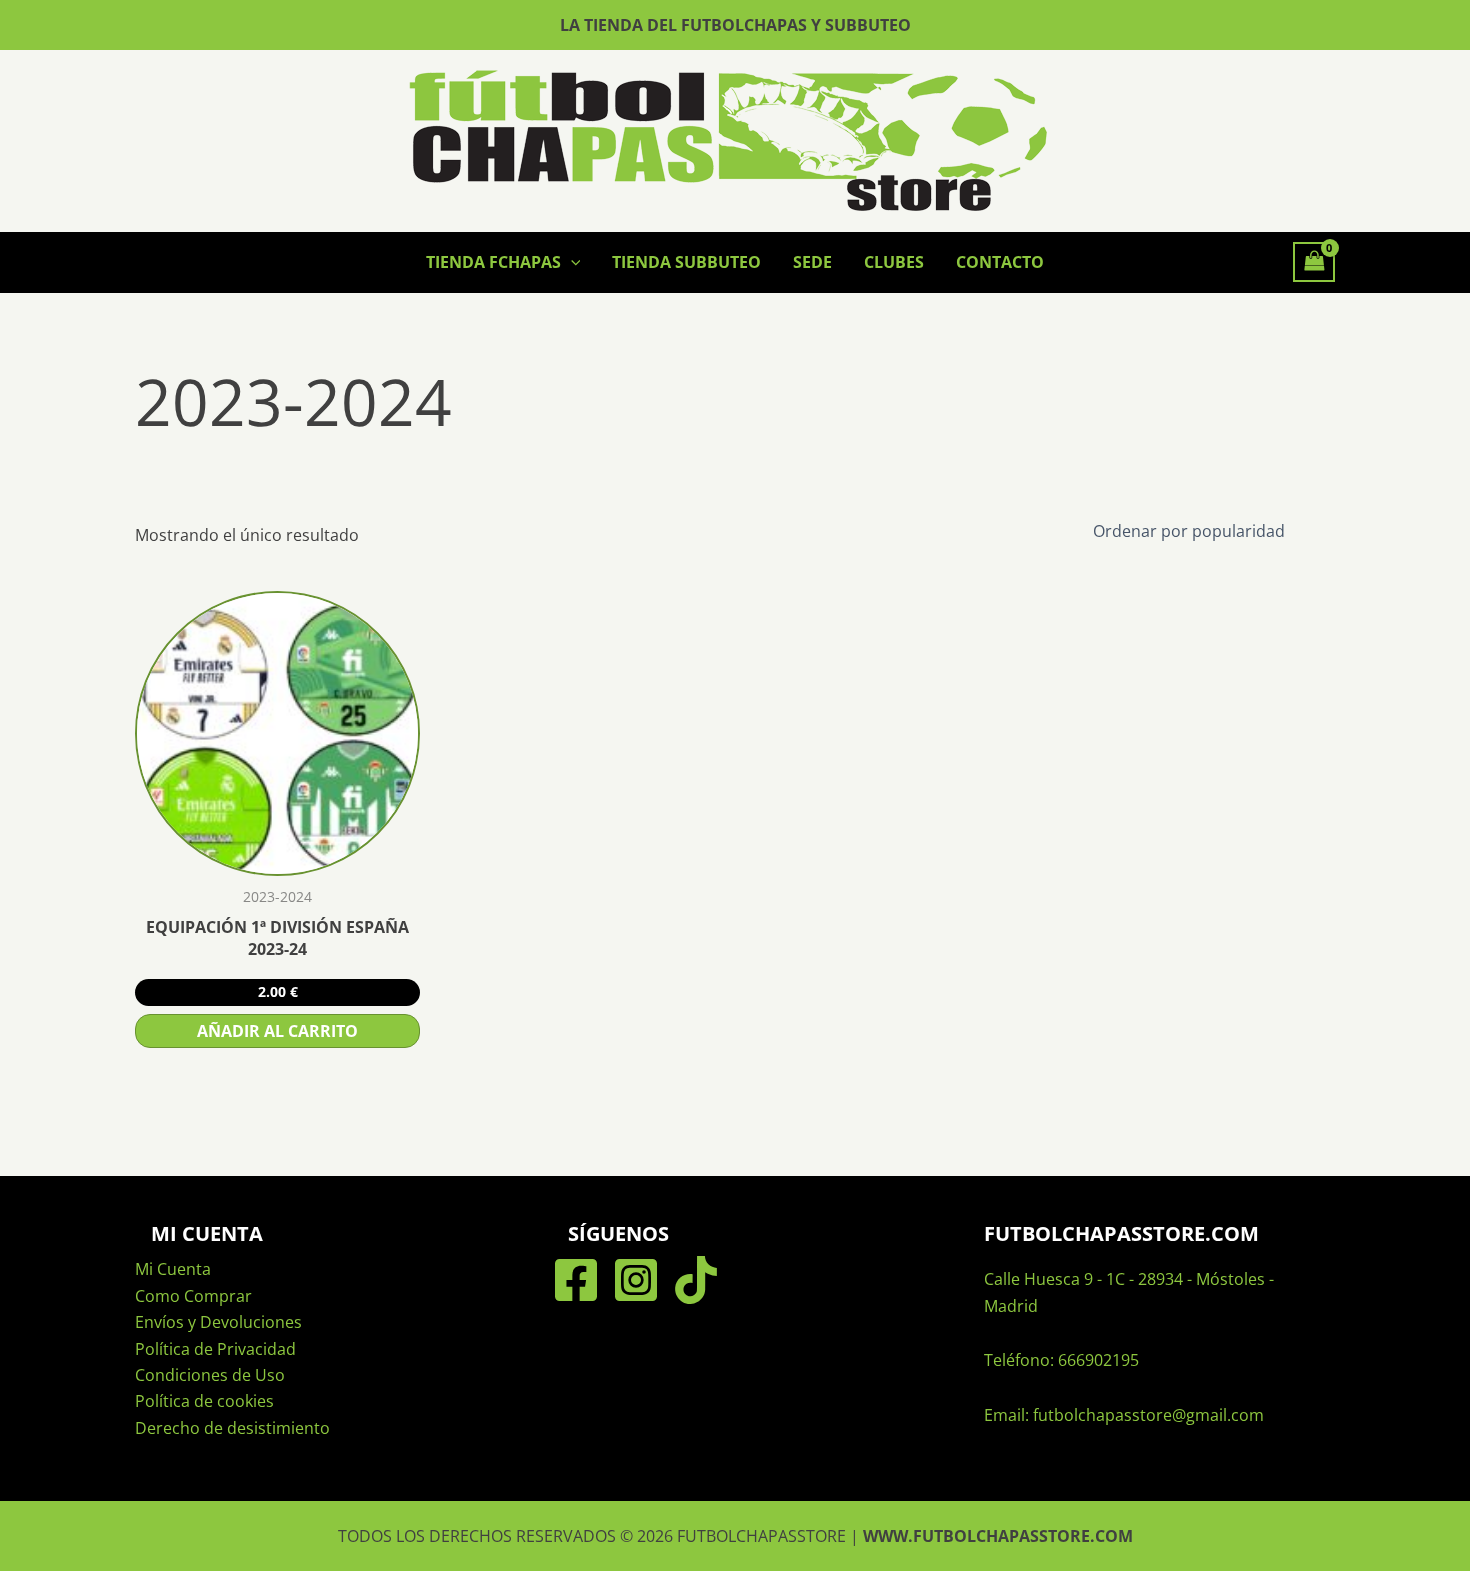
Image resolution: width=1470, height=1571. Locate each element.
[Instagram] (636, 1280)
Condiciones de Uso (210, 1375)
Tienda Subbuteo (686, 262)
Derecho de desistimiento (232, 1428)
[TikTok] (696, 1280)
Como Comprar (193, 1296)
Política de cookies (204, 1401)
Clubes (894, 262)
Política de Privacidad (215, 1349)
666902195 (1098, 1360)
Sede (812, 262)
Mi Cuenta (173, 1269)
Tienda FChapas (493, 262)
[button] (571, 262)
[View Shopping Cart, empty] (1314, 262)
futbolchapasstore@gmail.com (1148, 1415)
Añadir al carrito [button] (277, 1031)
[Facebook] (576, 1280)
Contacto (1000, 262)
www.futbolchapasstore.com (998, 1536)
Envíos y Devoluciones (218, 1322)
